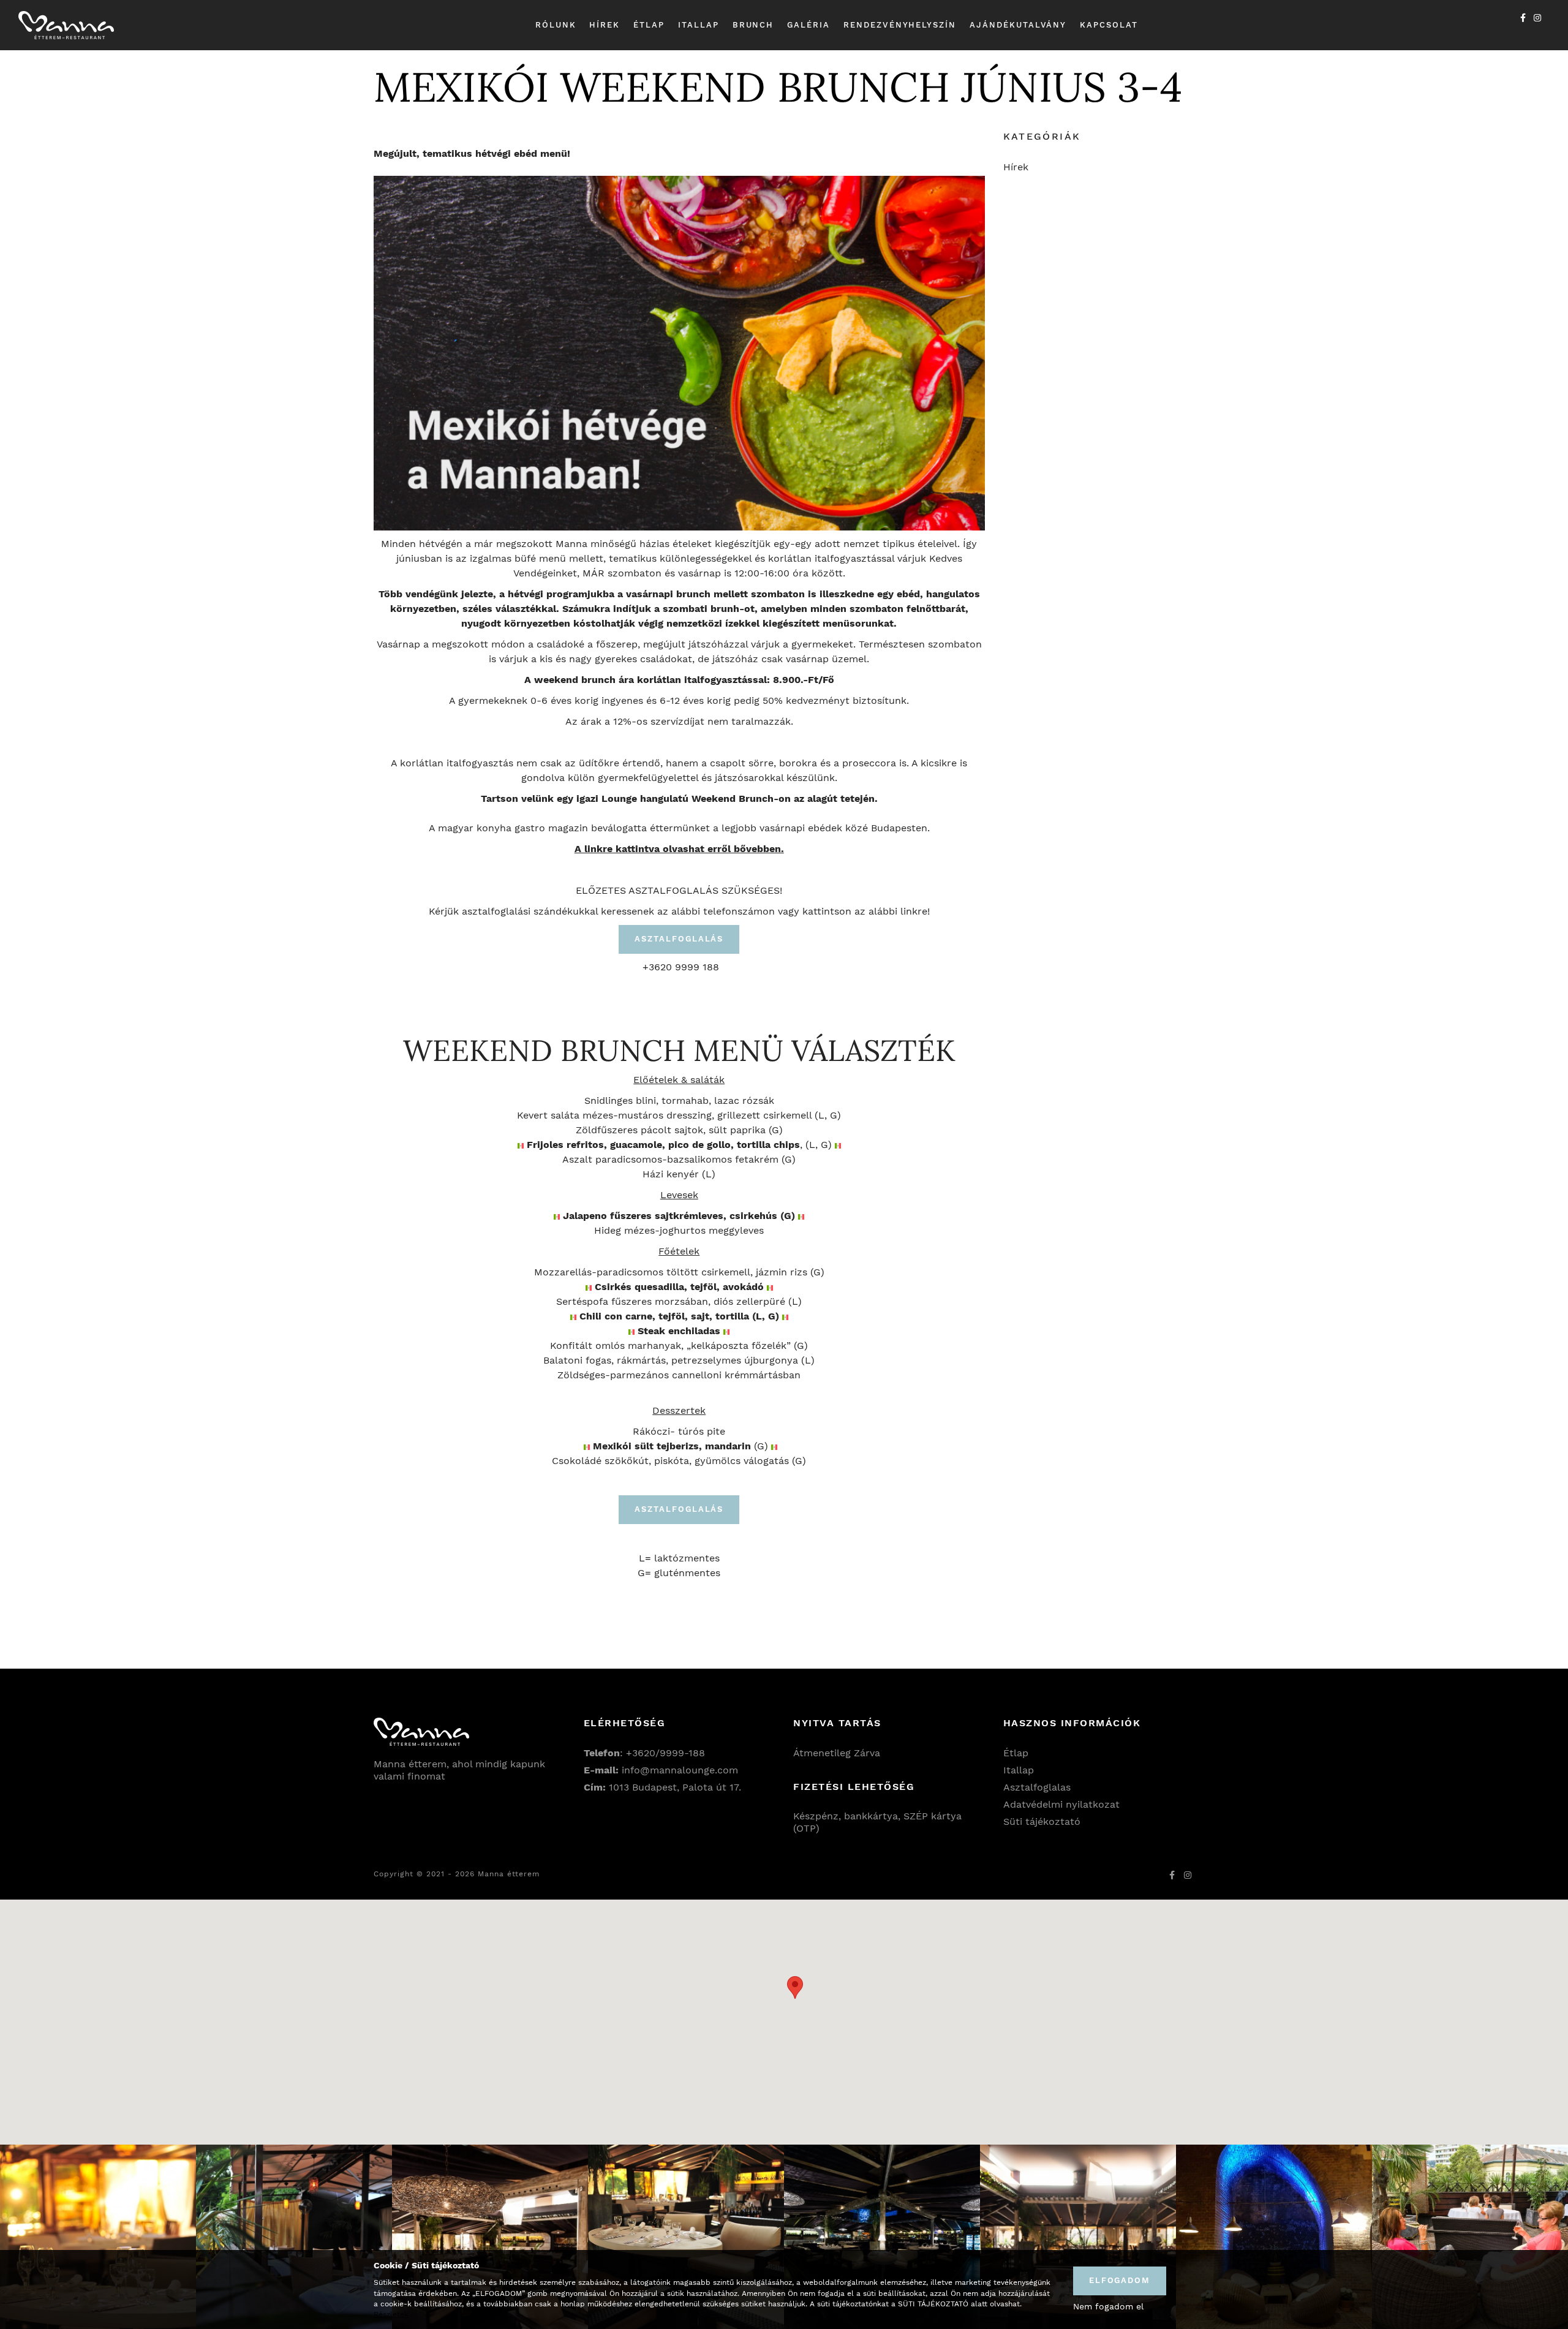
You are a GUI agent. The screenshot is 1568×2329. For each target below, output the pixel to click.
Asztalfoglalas (1037, 1787)
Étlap (649, 25)
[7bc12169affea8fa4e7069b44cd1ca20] (882, 2237)
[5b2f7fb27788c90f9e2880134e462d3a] (686, 2237)
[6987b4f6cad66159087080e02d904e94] (98, 2237)
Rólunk (556, 25)
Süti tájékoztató (1042, 1821)
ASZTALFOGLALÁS (679, 939)
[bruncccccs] (1470, 2237)
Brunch (753, 25)
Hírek (605, 25)
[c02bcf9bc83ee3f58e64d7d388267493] (294, 2237)
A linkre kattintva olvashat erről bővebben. (679, 849)
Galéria (809, 25)
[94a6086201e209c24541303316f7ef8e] (1078, 2237)
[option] (98, 2237)
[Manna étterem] (66, 25)
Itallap (699, 25)
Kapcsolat (1109, 25)
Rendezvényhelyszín (900, 25)
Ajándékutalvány (1018, 25)
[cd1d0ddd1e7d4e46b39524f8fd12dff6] (490, 2237)
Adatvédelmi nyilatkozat (1061, 1804)
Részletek (391, 2314)
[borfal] (1274, 2237)
